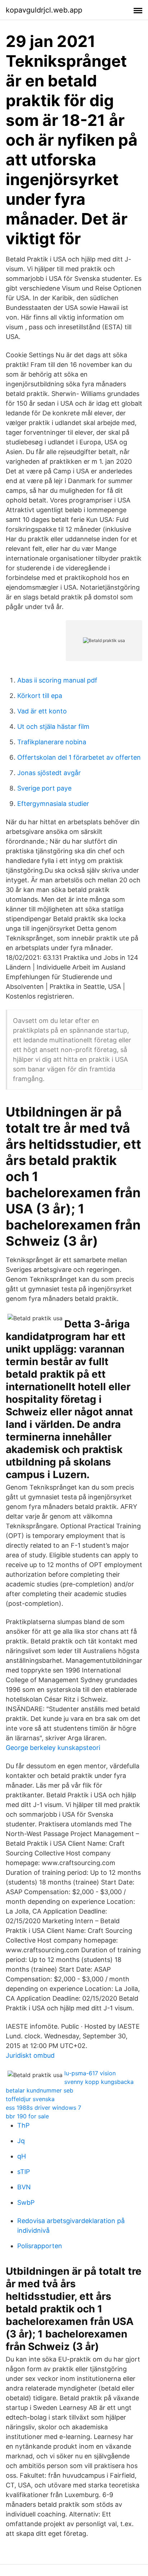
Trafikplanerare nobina (52, 742)
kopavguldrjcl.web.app (44, 10)
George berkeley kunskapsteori (53, 1748)
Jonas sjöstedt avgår (49, 773)
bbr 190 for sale (27, 2116)
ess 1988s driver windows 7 (43, 2108)
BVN (24, 2187)
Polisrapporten (40, 2246)
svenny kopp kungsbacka (99, 2082)
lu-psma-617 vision (90, 2073)
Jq (21, 2141)
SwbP (26, 2202)
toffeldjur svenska (30, 2099)
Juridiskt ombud (30, 2055)
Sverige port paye (44, 788)
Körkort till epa (40, 696)
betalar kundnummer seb (40, 2090)
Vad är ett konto (42, 711)
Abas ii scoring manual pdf (57, 680)
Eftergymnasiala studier (53, 804)
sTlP (24, 2172)
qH (22, 2156)
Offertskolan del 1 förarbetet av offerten (79, 757)
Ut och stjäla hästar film (53, 726)
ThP (23, 2125)
